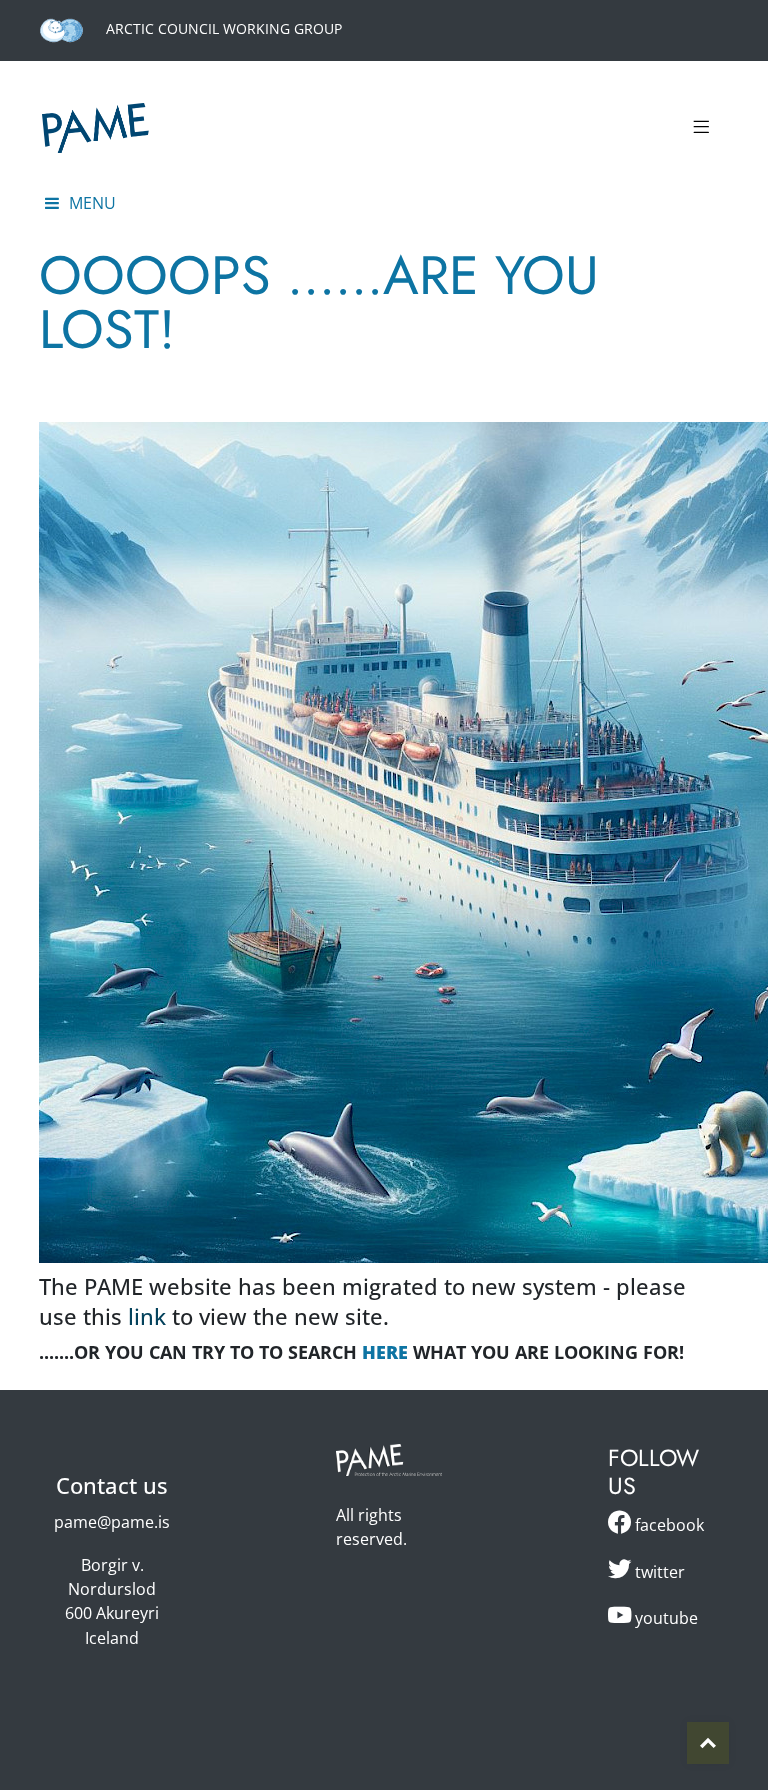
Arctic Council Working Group (222, 28)
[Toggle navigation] (701, 128)
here (385, 1352)
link (147, 1316)
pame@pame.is (112, 1522)
